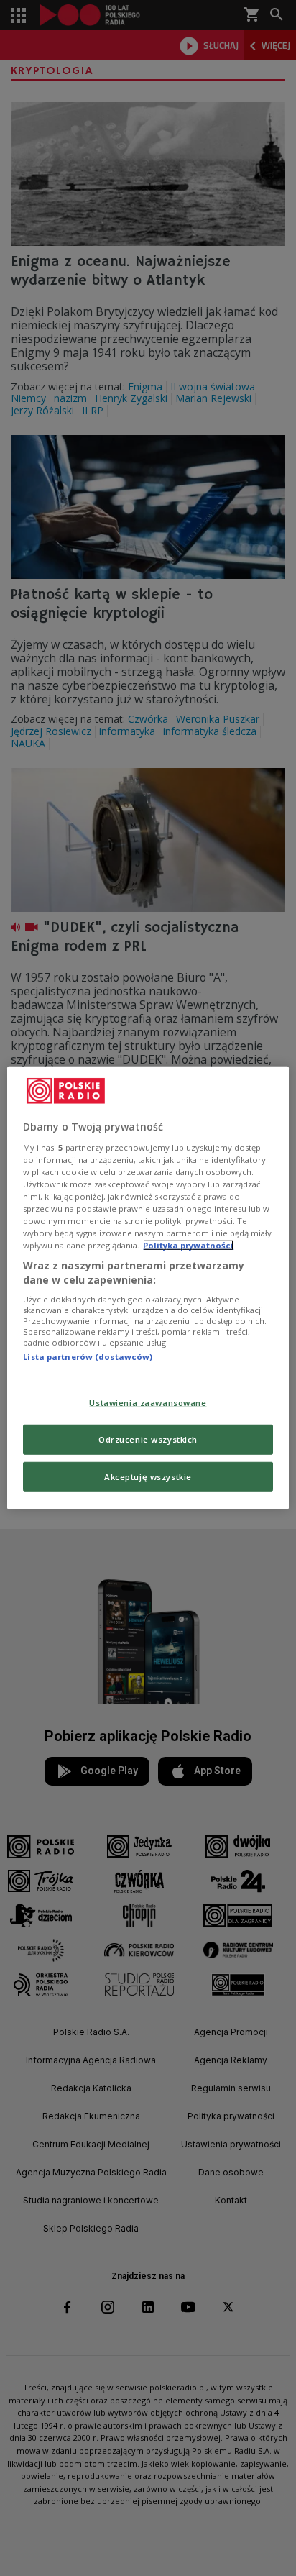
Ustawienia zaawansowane (148, 1402)
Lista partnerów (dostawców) (88, 1357)
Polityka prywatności (188, 1245)
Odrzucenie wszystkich (148, 1439)
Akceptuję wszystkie (148, 1476)
